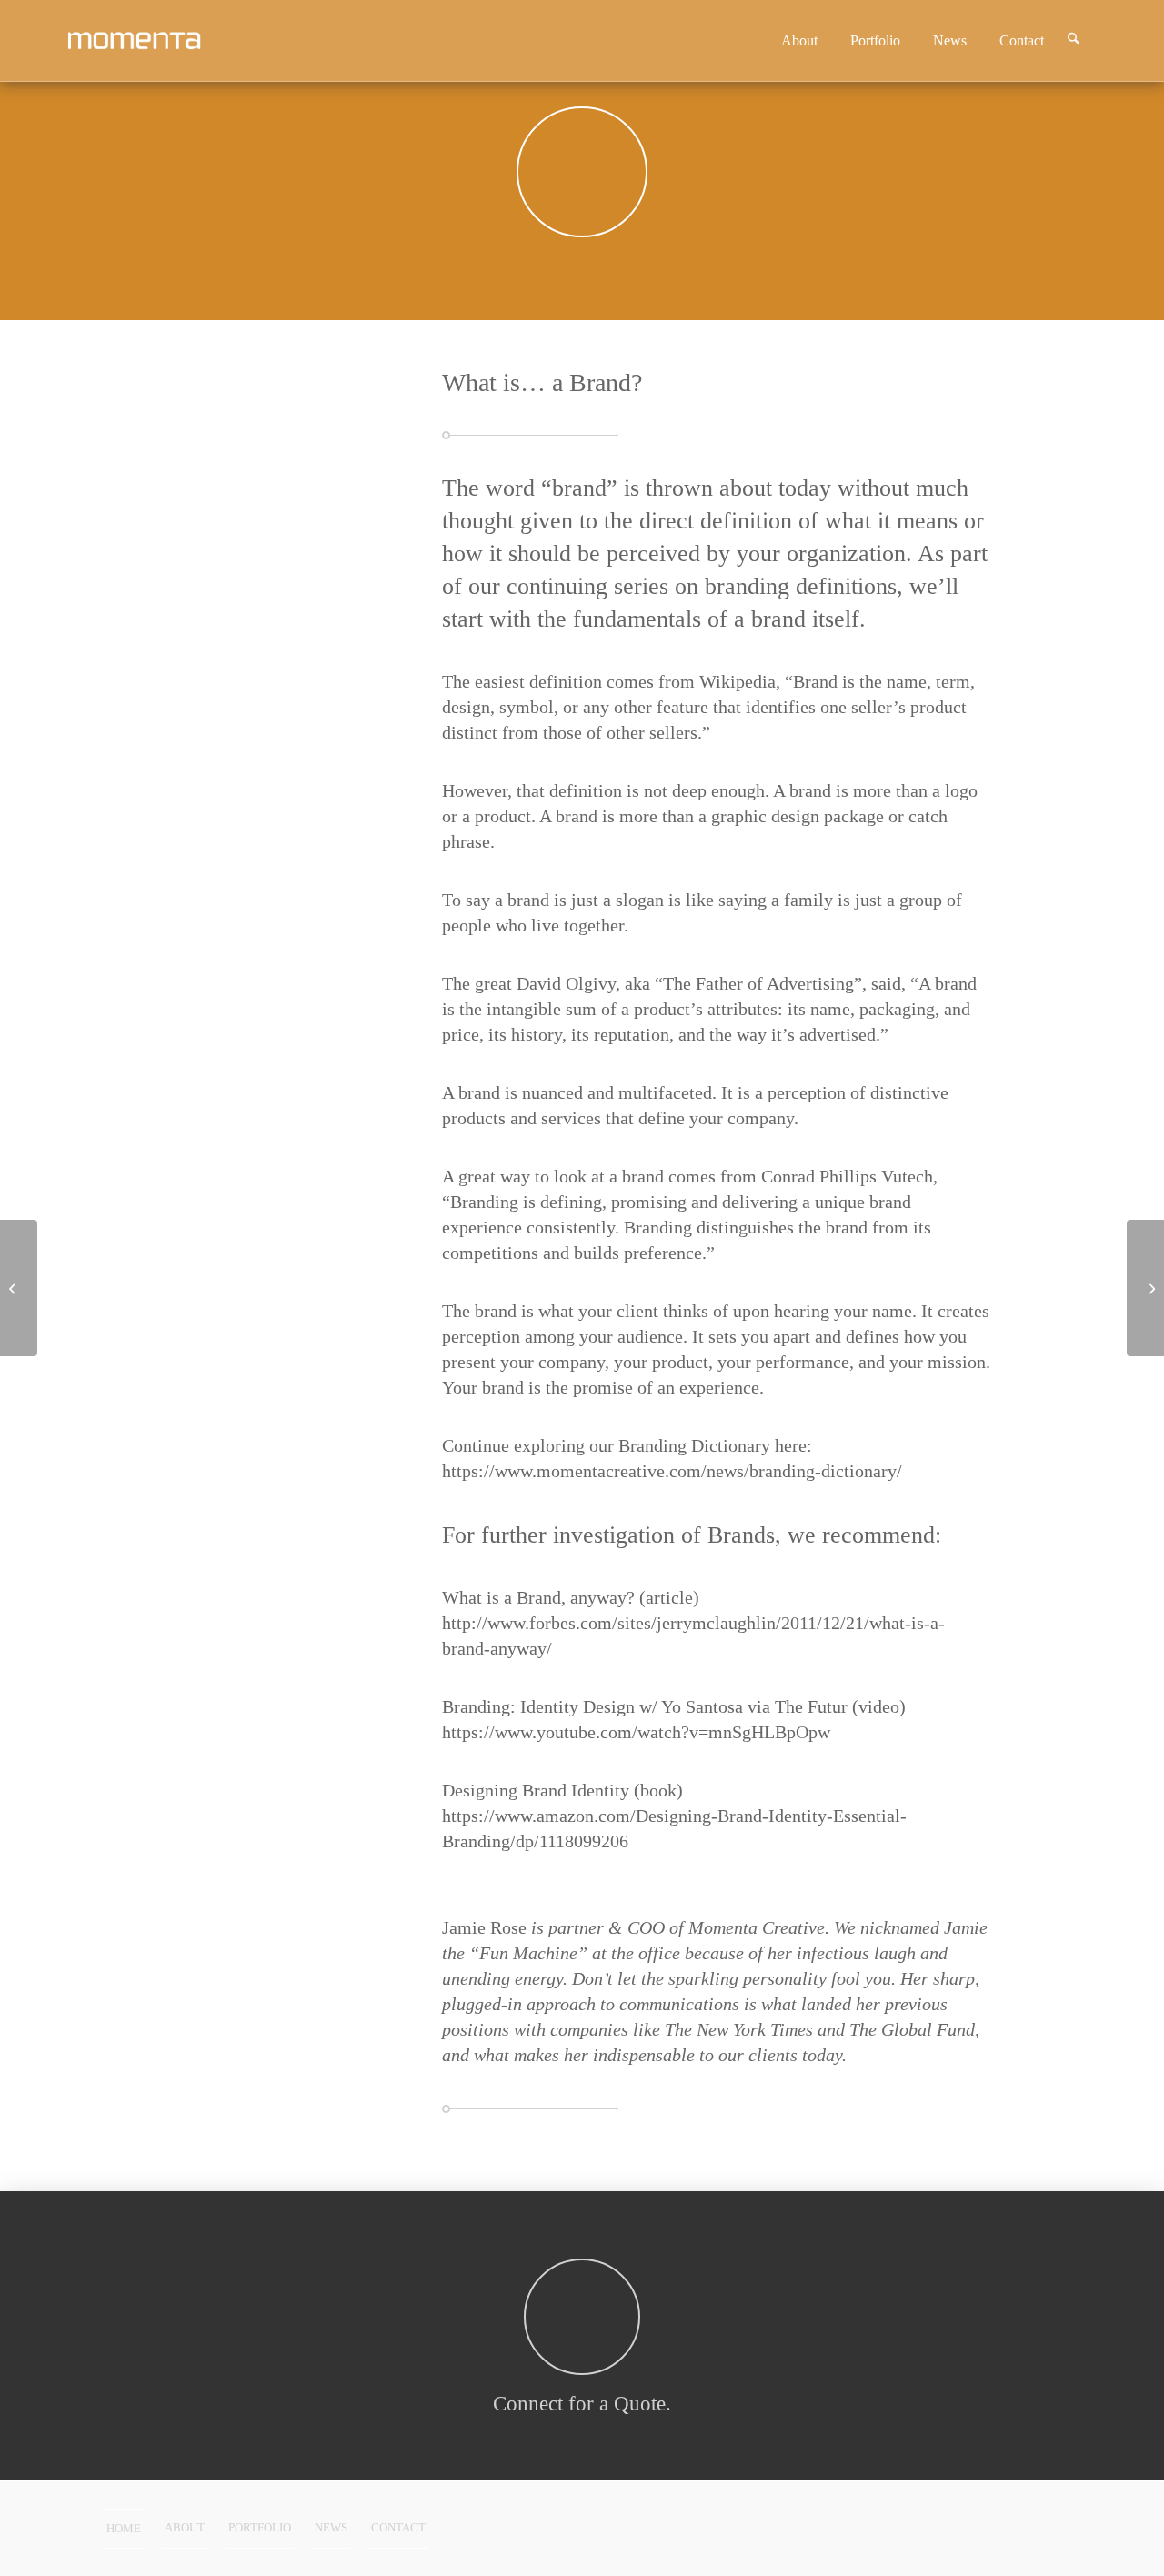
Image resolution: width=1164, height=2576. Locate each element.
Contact (398, 2527)
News (331, 2527)
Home (124, 2528)
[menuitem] (807, 41)
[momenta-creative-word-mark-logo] (165, 41)
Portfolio (260, 2527)
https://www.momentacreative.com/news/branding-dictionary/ (672, 1471)
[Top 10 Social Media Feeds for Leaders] (19, 1288)
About (185, 2527)
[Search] (1081, 41)
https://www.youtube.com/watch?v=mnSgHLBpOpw (636, 1732)
